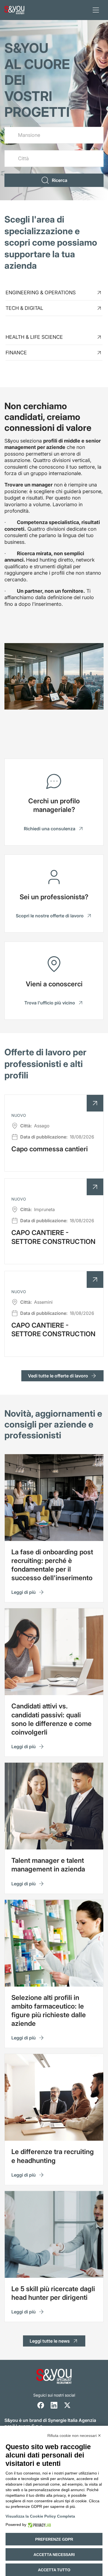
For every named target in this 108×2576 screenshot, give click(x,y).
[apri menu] (96, 10)
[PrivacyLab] (39, 2525)
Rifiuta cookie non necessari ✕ (74, 2436)
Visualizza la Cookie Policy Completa (40, 2516)
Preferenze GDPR (54, 2539)
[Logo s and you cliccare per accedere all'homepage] (14, 10)
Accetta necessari (54, 2555)
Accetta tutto (54, 2570)
